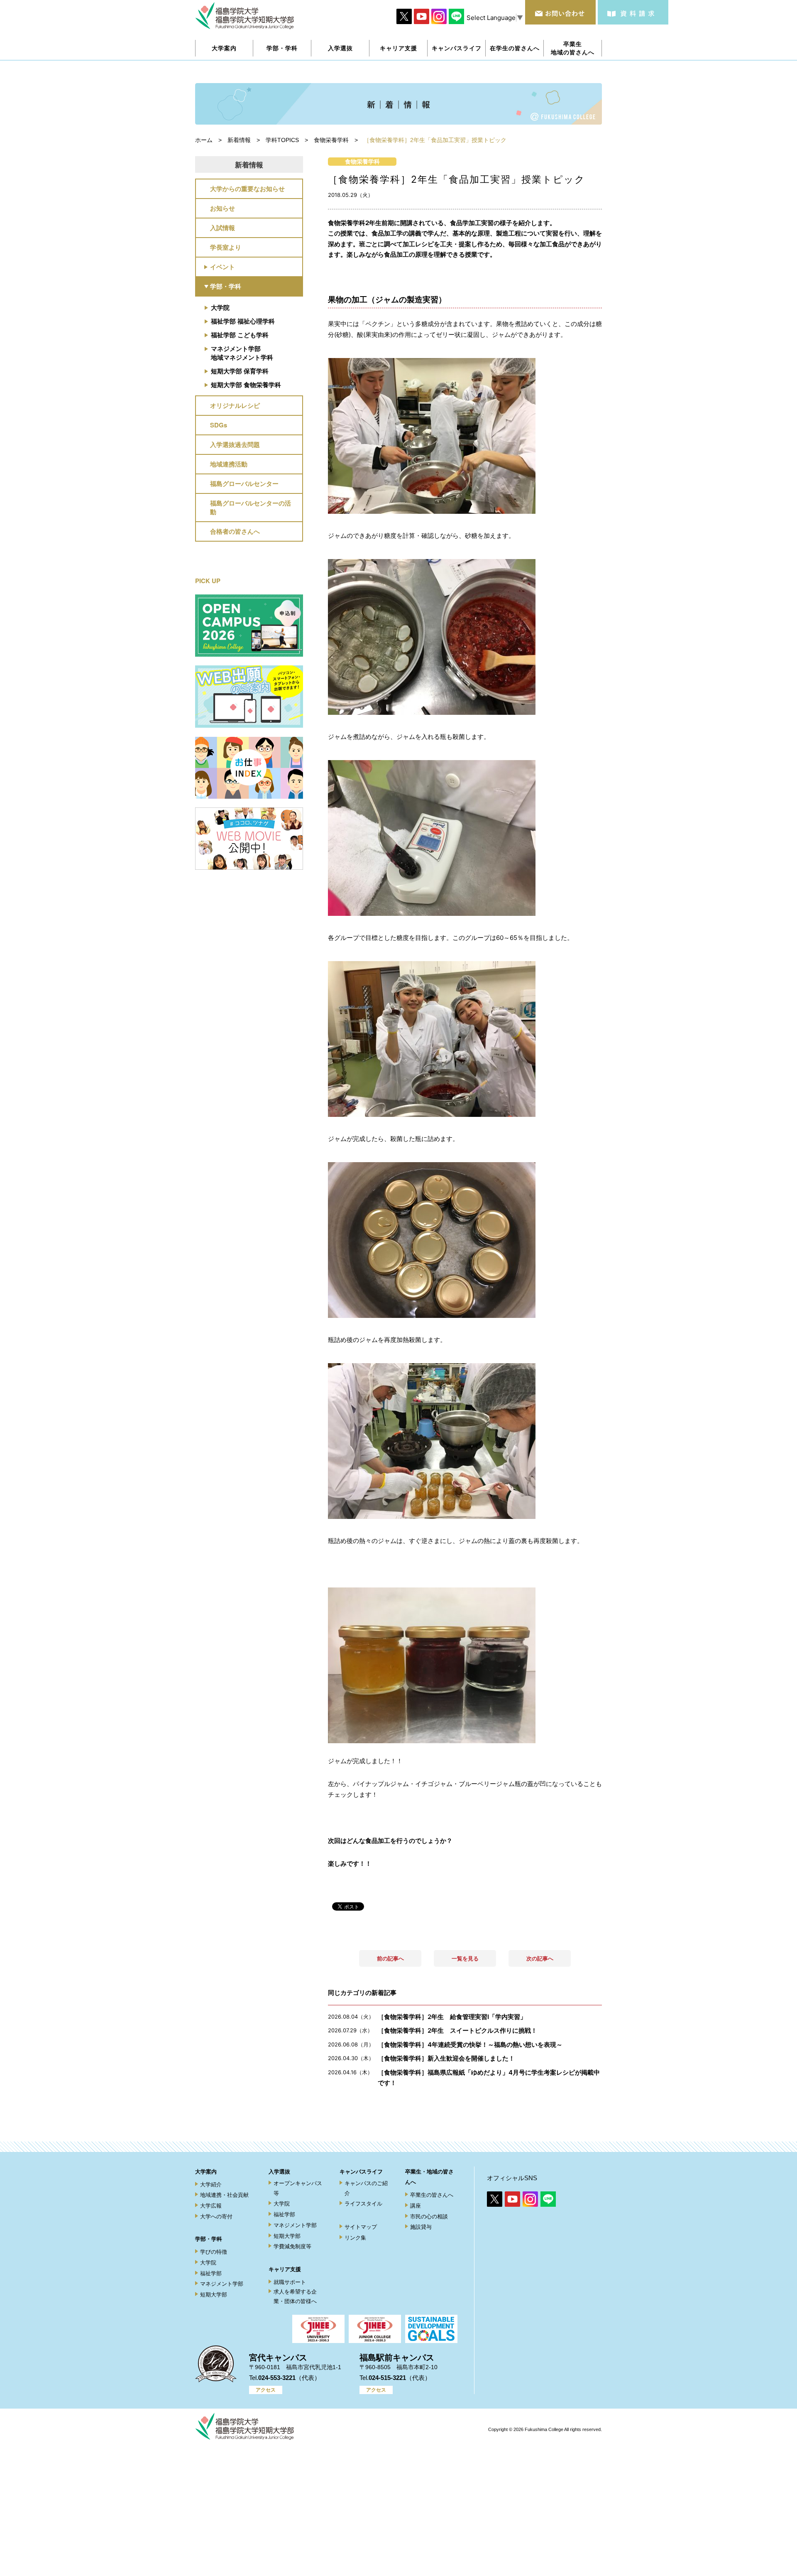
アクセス (266, 2390)
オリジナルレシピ (235, 405)
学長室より (226, 247)
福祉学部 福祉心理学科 (243, 321)
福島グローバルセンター (244, 483)
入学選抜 (279, 2172)
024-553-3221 (277, 2378)
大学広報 (211, 2206)
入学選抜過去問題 (235, 444)
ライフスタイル (363, 2204)
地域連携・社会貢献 (224, 2195)
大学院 (220, 307)
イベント (222, 267)
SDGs (219, 425)
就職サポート (290, 2282)
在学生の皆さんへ (515, 48)
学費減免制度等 (292, 2246)
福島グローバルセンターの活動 (251, 507)
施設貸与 (421, 2227)
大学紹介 (211, 2185)
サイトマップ (361, 2227)
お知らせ (222, 208)
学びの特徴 (214, 2252)
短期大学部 (214, 2295)
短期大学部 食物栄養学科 (246, 385)
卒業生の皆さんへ (432, 2195)
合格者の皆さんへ (235, 531)
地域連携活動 (229, 464)
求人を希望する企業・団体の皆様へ (295, 2296)
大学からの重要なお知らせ (247, 189)
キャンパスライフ (361, 2172)
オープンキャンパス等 (298, 2188)
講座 (416, 2206)
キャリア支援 (285, 2269)
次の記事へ (540, 1958)
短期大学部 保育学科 (240, 371)
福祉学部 (211, 2273)
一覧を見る (465, 1958)
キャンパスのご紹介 (366, 2188)
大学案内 (206, 2172)
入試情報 (222, 228)
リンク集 (355, 2238)
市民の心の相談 (429, 2217)
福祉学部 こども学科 (240, 335)
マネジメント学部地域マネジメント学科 (242, 353)
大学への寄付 (216, 2217)
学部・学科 (226, 286)
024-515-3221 (387, 2378)
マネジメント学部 (222, 2284)
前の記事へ (390, 1958)
